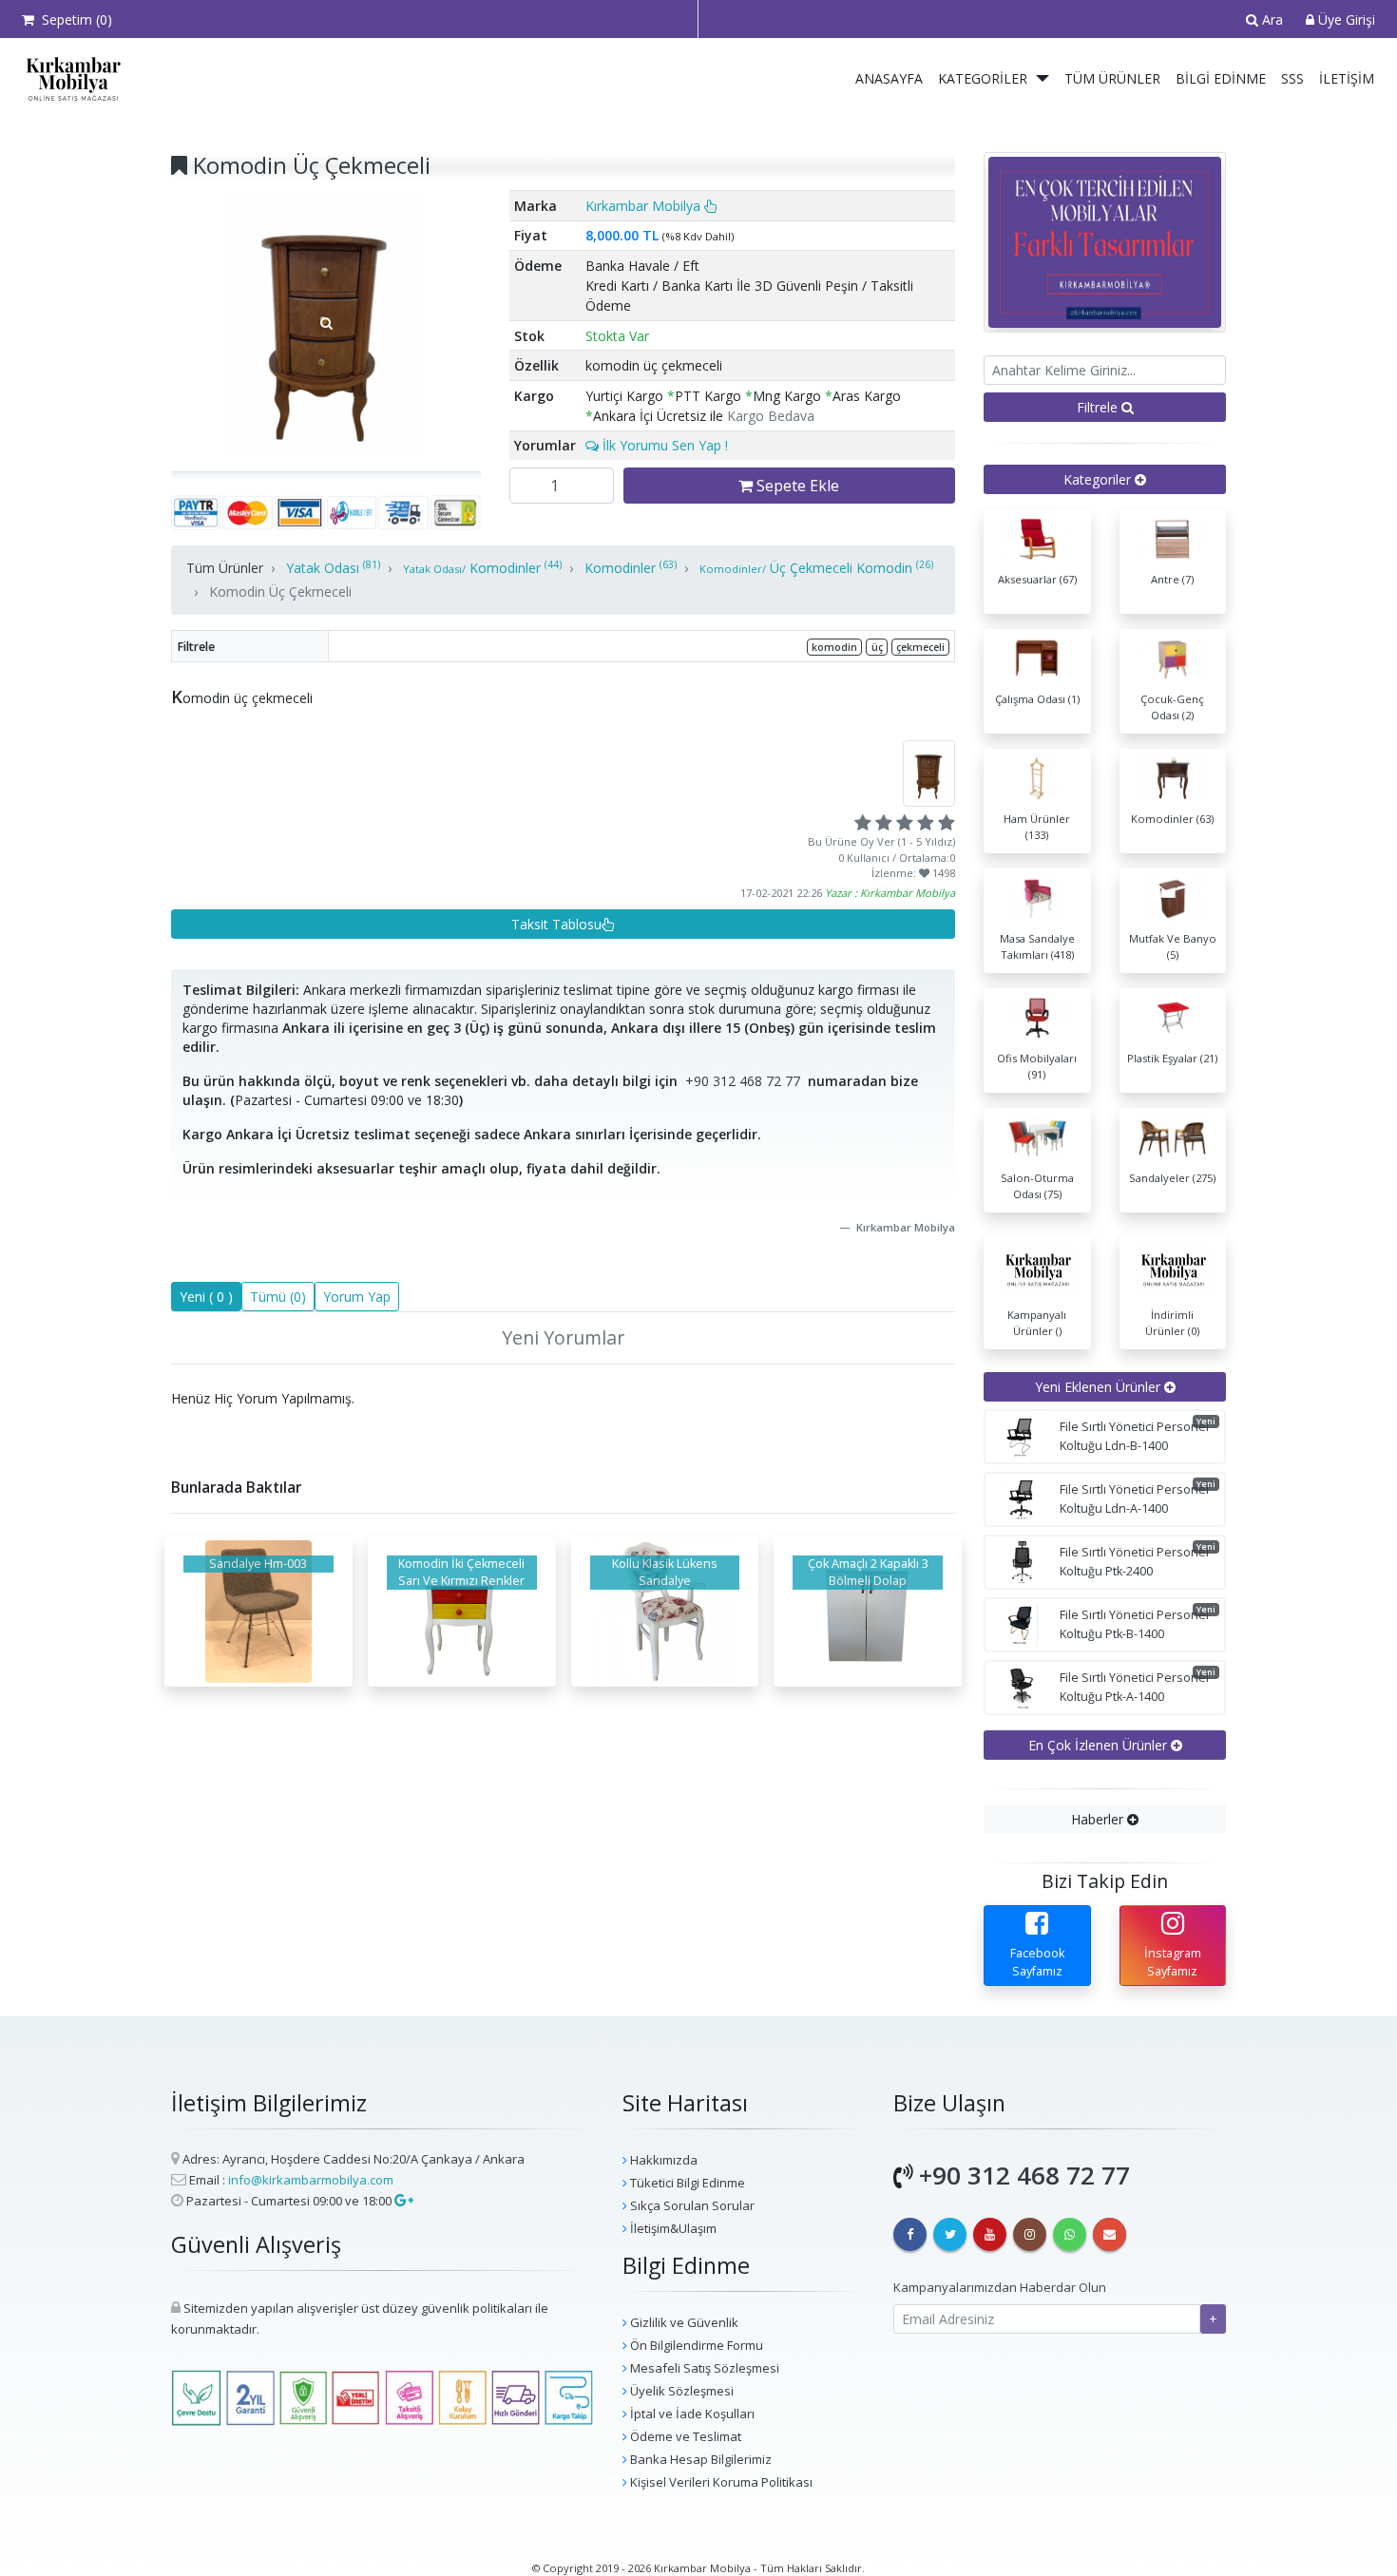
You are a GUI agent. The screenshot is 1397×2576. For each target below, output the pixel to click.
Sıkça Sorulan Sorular (691, 2205)
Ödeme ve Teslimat (684, 2436)
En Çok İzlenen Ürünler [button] (1100, 1745)
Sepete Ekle (796, 486)
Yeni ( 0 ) (206, 1297)
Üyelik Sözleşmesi (680, 2391)
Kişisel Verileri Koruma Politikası (720, 2482)
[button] (1043, 79)
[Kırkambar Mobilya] (69, 79)
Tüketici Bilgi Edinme (686, 2183)
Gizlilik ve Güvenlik (683, 2322)
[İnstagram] (1030, 2234)
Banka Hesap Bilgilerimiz (699, 2459)
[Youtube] (990, 2234)
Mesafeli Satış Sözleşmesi (703, 2368)
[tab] (1105, 479)
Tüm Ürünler (1112, 78)
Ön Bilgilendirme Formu (695, 2345)
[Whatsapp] (1070, 2234)
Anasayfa (889, 78)
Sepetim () (73, 19)
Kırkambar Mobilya (645, 206)
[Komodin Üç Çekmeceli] (326, 323)
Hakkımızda (662, 2160)
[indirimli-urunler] (1105, 241)
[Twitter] (950, 2234)
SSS (1292, 78)
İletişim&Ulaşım (672, 2228)
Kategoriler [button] (1099, 479)
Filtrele (1099, 407)
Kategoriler (983, 78)
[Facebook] (910, 2234)
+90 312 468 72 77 (743, 1081)
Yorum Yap (357, 1297)
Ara (1271, 19)
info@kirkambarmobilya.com (311, 2180)
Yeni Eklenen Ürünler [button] (1100, 1387)
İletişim (1347, 78)
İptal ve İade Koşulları (691, 2414)
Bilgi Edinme (1221, 78)
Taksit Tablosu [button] (556, 924)
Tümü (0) (278, 1297)
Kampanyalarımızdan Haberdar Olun (1000, 2287)
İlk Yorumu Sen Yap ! (663, 445)
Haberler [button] (1099, 1819)
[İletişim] (1110, 2234)
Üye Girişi (1345, 19)
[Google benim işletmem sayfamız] (402, 2201)
